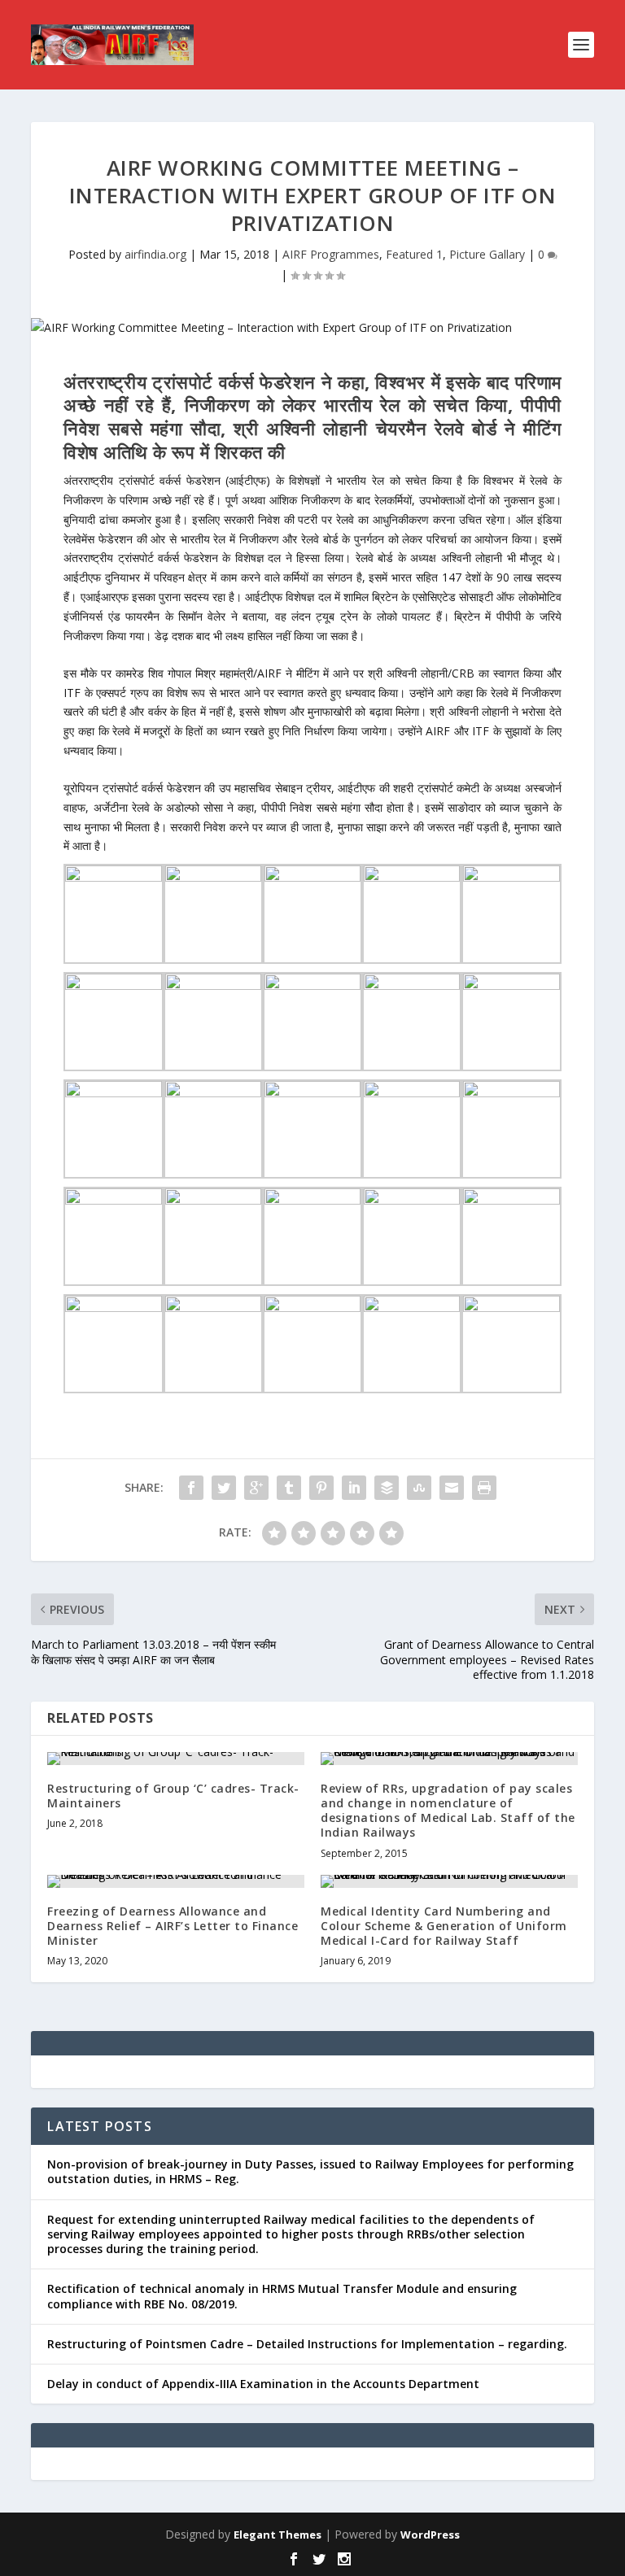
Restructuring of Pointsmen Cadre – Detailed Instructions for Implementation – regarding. (307, 2344)
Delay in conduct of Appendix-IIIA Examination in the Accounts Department (263, 2384)
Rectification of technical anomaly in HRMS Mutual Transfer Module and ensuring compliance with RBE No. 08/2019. (282, 2296)
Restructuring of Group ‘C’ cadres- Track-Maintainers (173, 1796)
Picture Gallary (487, 254)
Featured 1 (414, 254)
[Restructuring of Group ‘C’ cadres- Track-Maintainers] (176, 1759)
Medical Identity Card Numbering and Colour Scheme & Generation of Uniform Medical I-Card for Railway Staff (444, 1926)
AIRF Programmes (331, 254)
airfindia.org (155, 254)
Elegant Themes (278, 2535)
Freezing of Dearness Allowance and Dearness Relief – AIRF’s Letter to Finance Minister (173, 1926)
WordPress (430, 2535)
